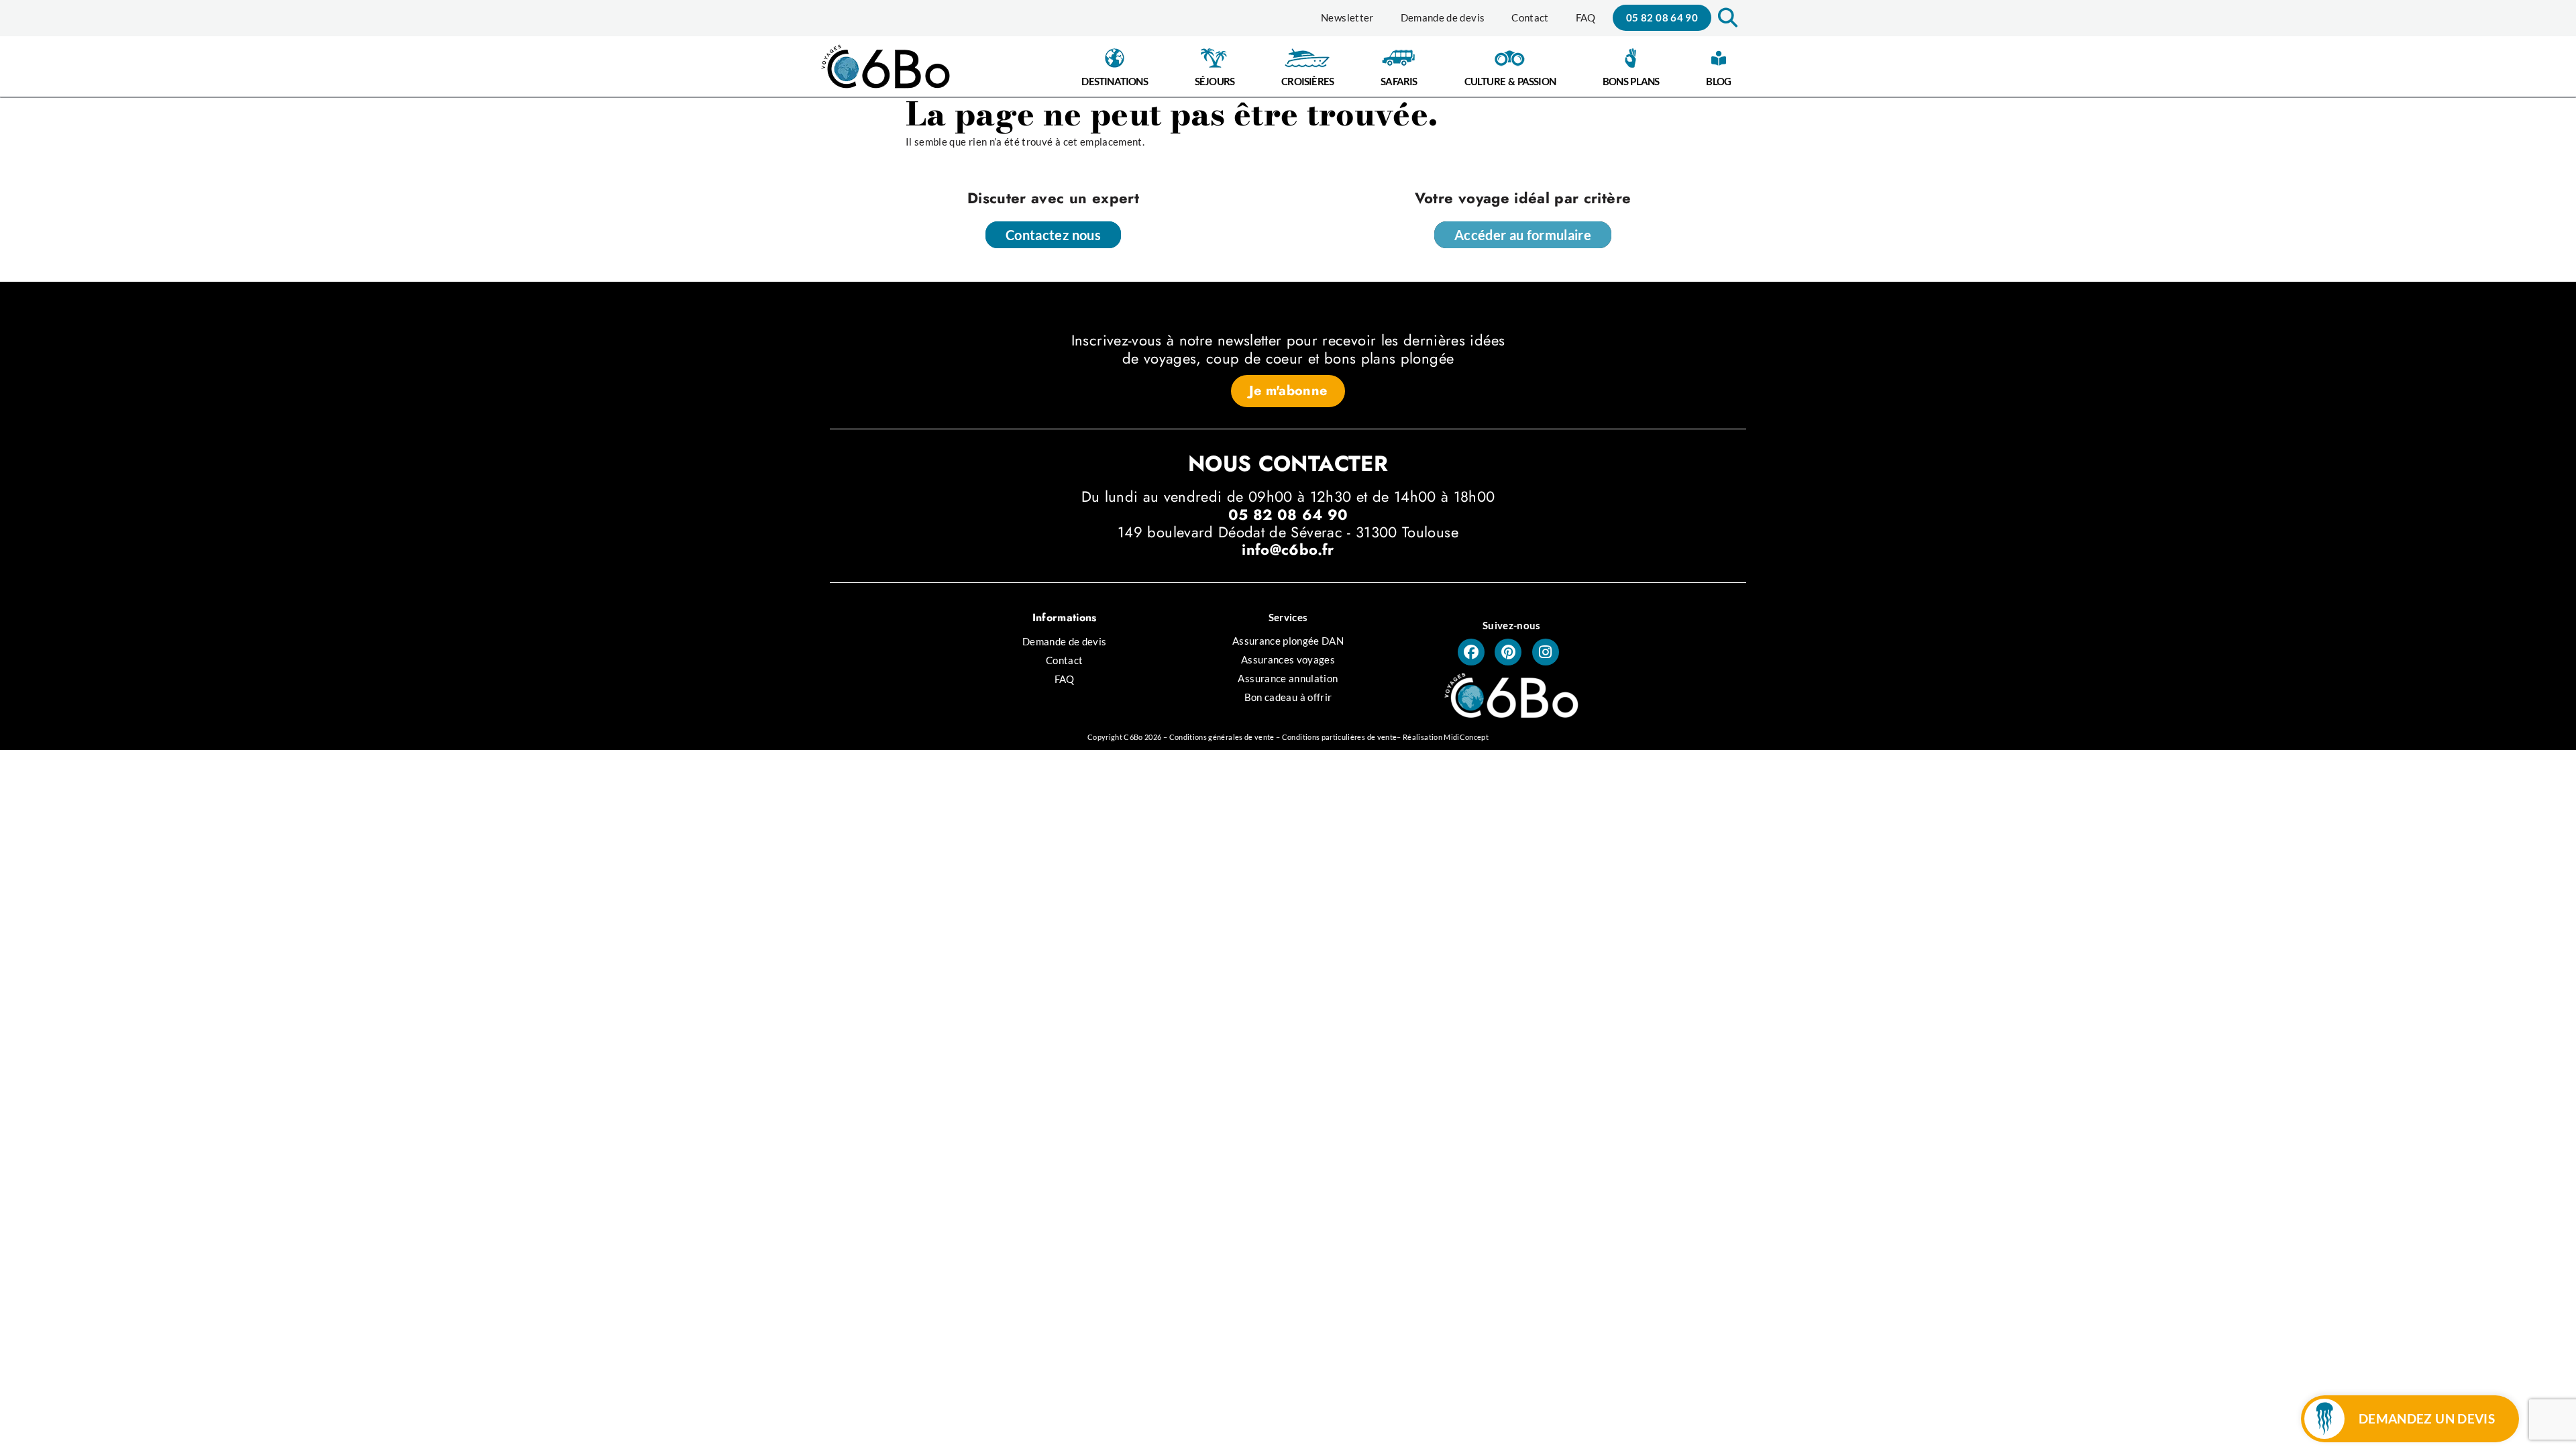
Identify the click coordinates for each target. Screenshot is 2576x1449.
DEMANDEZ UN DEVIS (2427, 1418)
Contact (1530, 17)
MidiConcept (1466, 737)
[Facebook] (1471, 652)
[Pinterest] (1508, 652)
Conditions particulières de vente (1340, 737)
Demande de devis (1443, 17)
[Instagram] (1546, 652)
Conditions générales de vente (1222, 737)
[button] (1726, 18)
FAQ (1586, 17)
